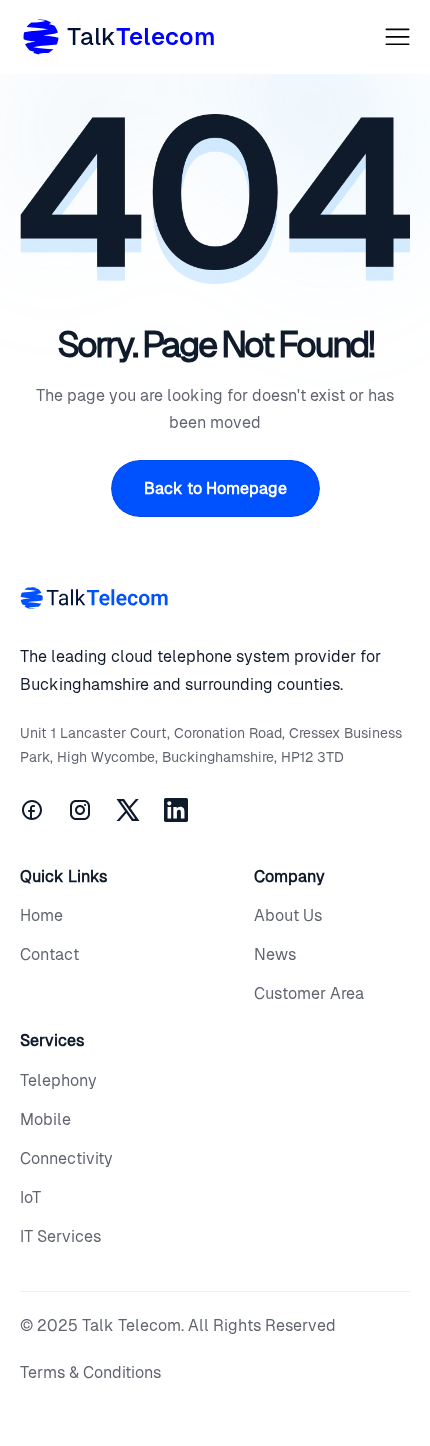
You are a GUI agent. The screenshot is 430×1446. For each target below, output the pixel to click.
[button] (397, 36)
